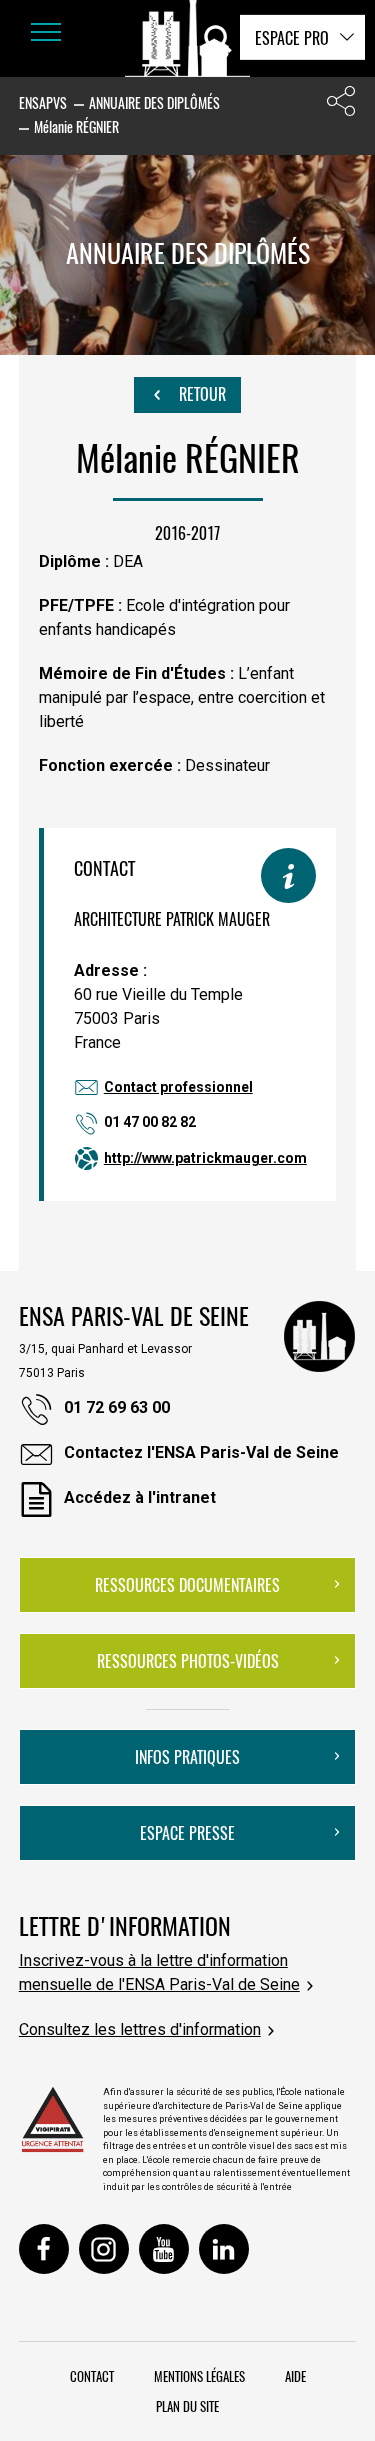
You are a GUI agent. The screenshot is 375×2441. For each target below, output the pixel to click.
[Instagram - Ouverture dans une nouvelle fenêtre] (104, 2249)
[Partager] (341, 105)
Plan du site (187, 2406)
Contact (92, 2376)
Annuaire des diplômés (154, 102)
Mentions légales (199, 2376)
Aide (295, 2376)
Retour (200, 394)
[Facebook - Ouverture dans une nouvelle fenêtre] (44, 2249)
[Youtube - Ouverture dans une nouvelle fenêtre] (164, 2249)
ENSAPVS (43, 102)
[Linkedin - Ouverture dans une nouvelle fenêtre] (224, 2249)
